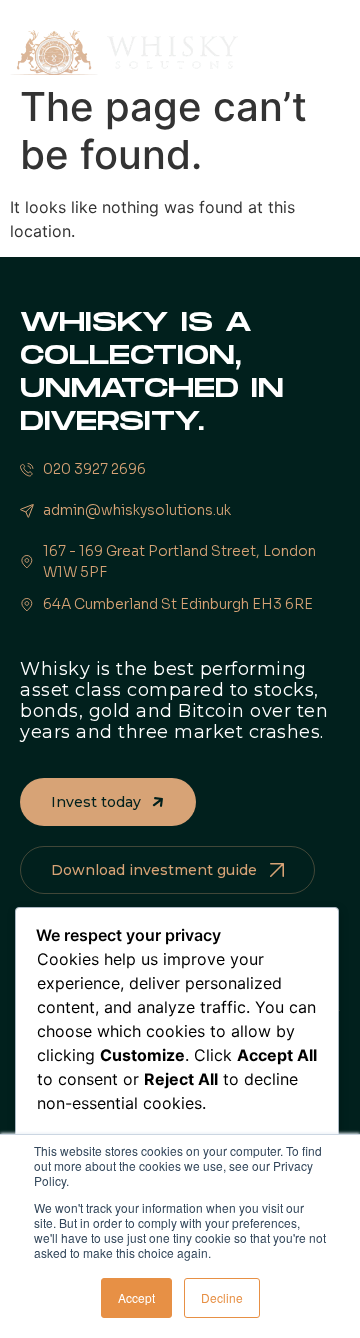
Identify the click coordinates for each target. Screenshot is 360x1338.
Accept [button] (136, 1297)
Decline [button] (222, 1297)
